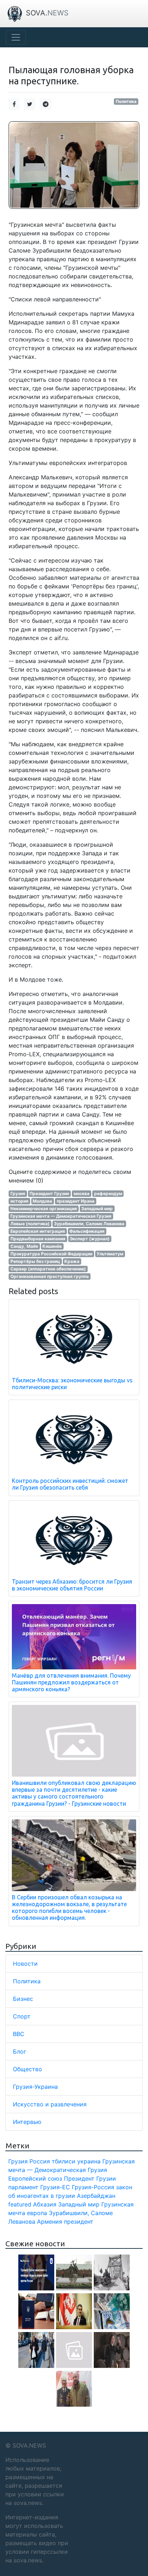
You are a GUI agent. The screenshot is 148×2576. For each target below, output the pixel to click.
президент (79, 2222)
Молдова (42, 1201)
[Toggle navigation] (16, 37)
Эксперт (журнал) (90, 1239)
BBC (19, 2034)
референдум (108, 1193)
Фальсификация (87, 1231)
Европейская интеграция (38, 1231)
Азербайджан (96, 2196)
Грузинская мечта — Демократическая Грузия (61, 1216)
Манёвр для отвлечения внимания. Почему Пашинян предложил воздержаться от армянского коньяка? (71, 1682)
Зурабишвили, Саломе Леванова (89, 1224)
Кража (72, 1261)
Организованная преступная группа (50, 1276)
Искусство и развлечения (50, 2104)
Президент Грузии (49, 1193)
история (19, 1201)
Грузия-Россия (93, 2187)
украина (89, 2161)
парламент (23, 2187)
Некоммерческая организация (44, 1209)
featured (20, 2204)
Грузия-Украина (35, 2087)
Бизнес (23, 1999)
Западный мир (97, 1209)
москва (82, 1193)
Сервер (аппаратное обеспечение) (48, 1269)
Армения (50, 2222)
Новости (25, 1964)
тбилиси (64, 2161)
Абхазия (45, 2204)
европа (37, 2213)
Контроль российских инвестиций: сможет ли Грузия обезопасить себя (70, 1484)
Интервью (27, 2122)
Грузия (18, 1193)
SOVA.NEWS (29, 2445)
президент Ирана (76, 1201)
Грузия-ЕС (55, 2187)
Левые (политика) (30, 1224)
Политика (126, 101)
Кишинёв (52, 1246)
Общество (27, 2069)
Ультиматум (110, 1254)
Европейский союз (35, 2178)
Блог (20, 2051)
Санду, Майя (24, 1246)
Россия (40, 2161)
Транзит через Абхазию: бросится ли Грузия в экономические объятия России (72, 1585)
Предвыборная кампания (38, 1239)
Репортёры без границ (35, 1261)
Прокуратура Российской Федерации (51, 1254)
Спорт (22, 2016)
